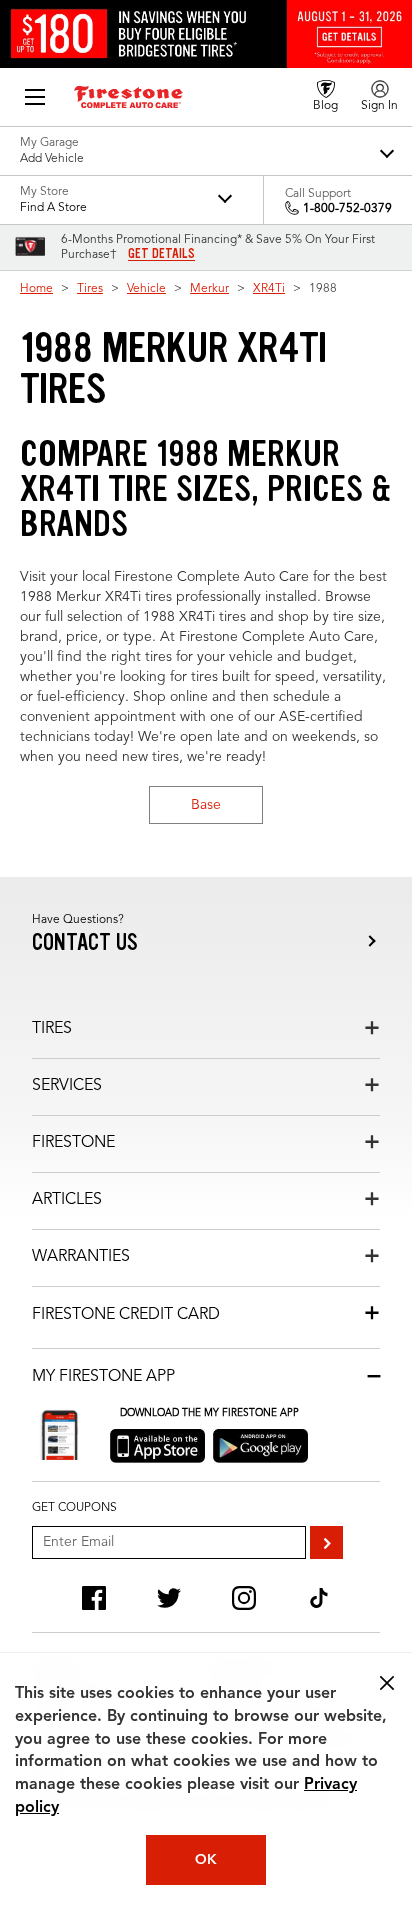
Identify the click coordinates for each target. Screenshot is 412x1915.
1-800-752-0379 (347, 209)
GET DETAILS (161, 254)
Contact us (85, 942)
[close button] (387, 1683)
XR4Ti (269, 289)
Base (206, 805)
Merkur (209, 289)
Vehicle (146, 289)
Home (36, 289)
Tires (90, 289)
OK (206, 1860)
